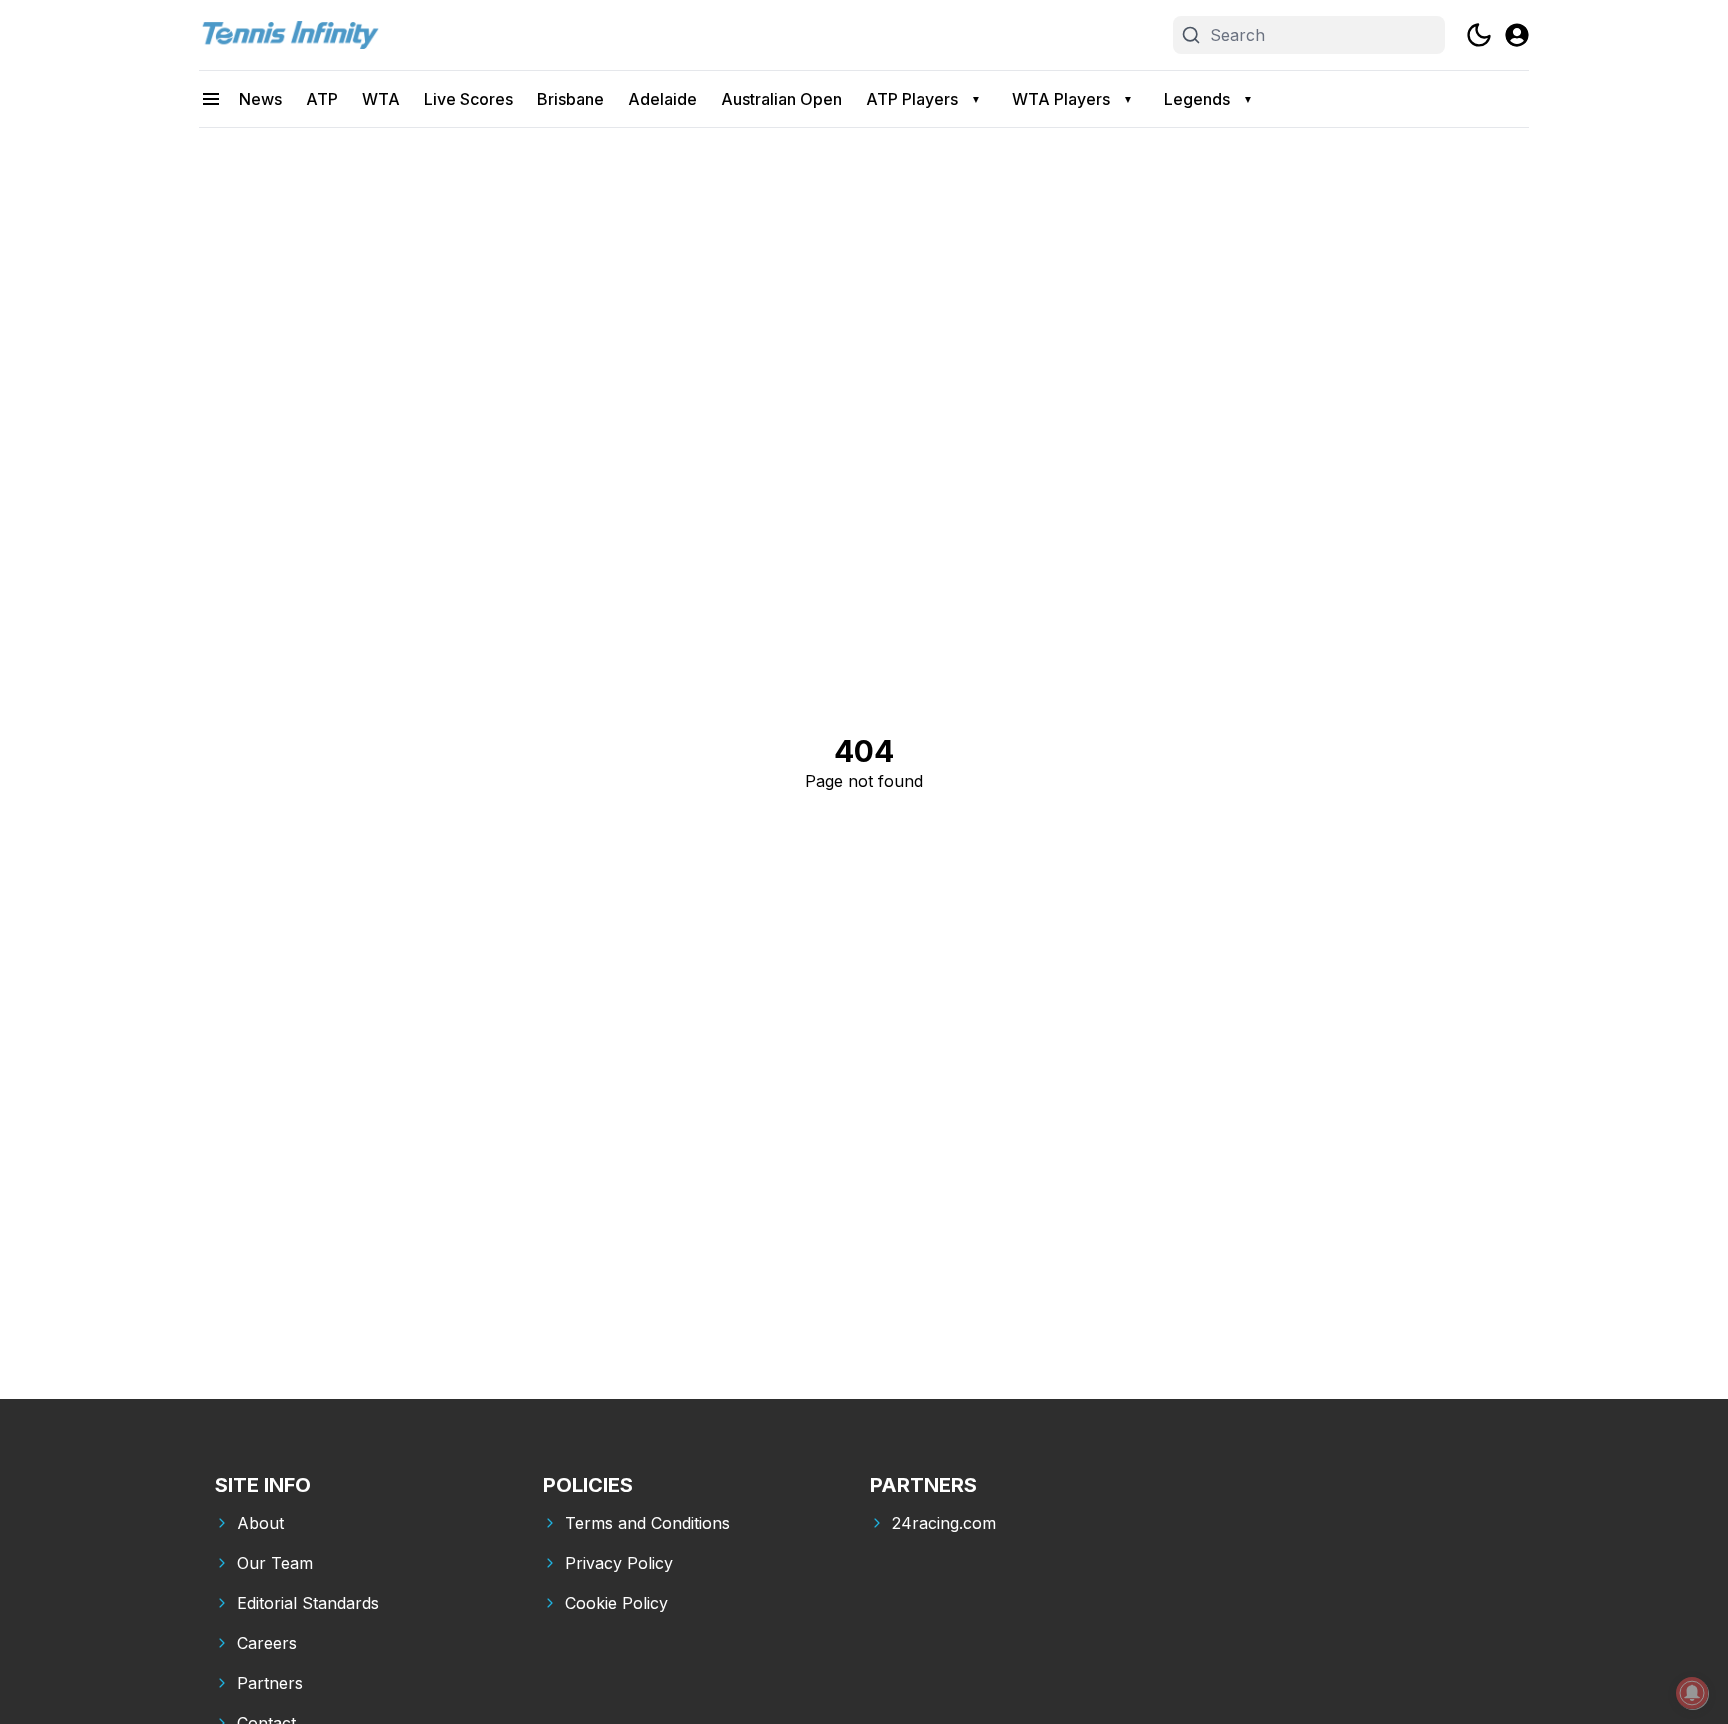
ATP (322, 99)
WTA (381, 99)
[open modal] (1517, 35)
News (260, 99)
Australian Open (781, 99)
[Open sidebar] (211, 99)
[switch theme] (1479, 35)
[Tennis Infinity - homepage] (289, 35)
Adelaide (662, 99)
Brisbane (570, 99)
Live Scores (468, 99)
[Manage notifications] (1692, 1693)
